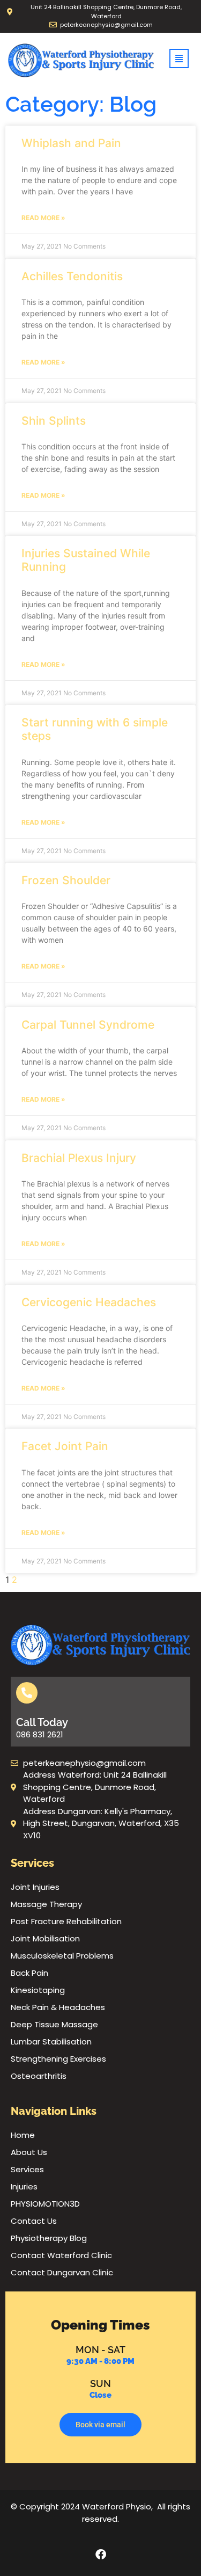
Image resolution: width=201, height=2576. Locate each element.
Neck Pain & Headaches (58, 2007)
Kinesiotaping (38, 1990)
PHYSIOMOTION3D (45, 2204)
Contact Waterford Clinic (61, 2255)
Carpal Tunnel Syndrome (88, 1025)
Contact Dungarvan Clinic (62, 2272)
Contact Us (34, 2221)
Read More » (43, 218)
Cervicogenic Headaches (89, 1302)
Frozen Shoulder (66, 880)
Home (23, 2135)
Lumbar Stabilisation (51, 2042)
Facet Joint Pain (65, 1446)
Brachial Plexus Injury (79, 1158)
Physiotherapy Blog (49, 2238)
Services (27, 2169)
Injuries (24, 2186)
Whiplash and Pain (71, 143)
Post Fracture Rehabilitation (66, 1921)
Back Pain (29, 1973)
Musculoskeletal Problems (62, 1956)
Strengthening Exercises (58, 2059)
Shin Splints (54, 421)
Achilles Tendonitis (72, 276)
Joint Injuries (35, 1887)
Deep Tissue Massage (54, 2024)
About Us (29, 2152)
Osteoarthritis (39, 2076)
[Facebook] (101, 2555)
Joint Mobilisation (45, 1938)
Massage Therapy (46, 1904)
